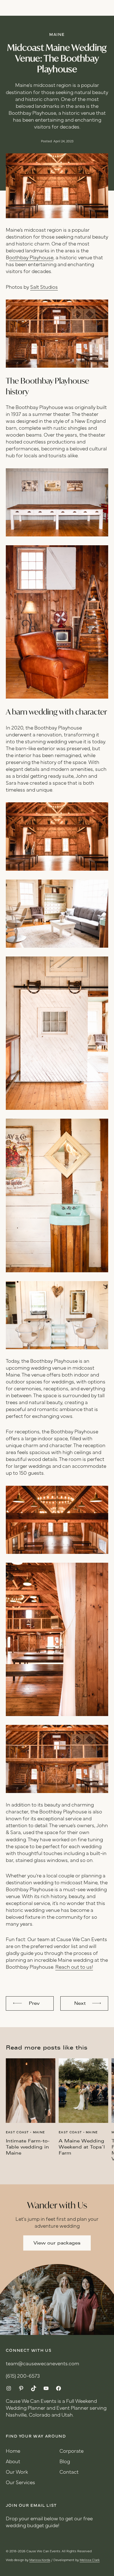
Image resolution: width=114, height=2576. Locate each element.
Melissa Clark (90, 2560)
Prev (34, 2003)
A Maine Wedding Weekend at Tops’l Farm (82, 2147)
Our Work (17, 2472)
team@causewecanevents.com (42, 2364)
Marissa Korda (40, 2560)
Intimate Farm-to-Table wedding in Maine (28, 2147)
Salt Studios (44, 288)
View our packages (57, 2243)
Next (80, 2003)
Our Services (20, 2483)
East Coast (17, 2133)
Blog (65, 2462)
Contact (69, 2472)
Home (13, 2451)
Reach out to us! (74, 1967)
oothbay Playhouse (31, 258)
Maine (57, 35)
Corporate (72, 2451)
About (13, 2462)
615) (12, 2376)
